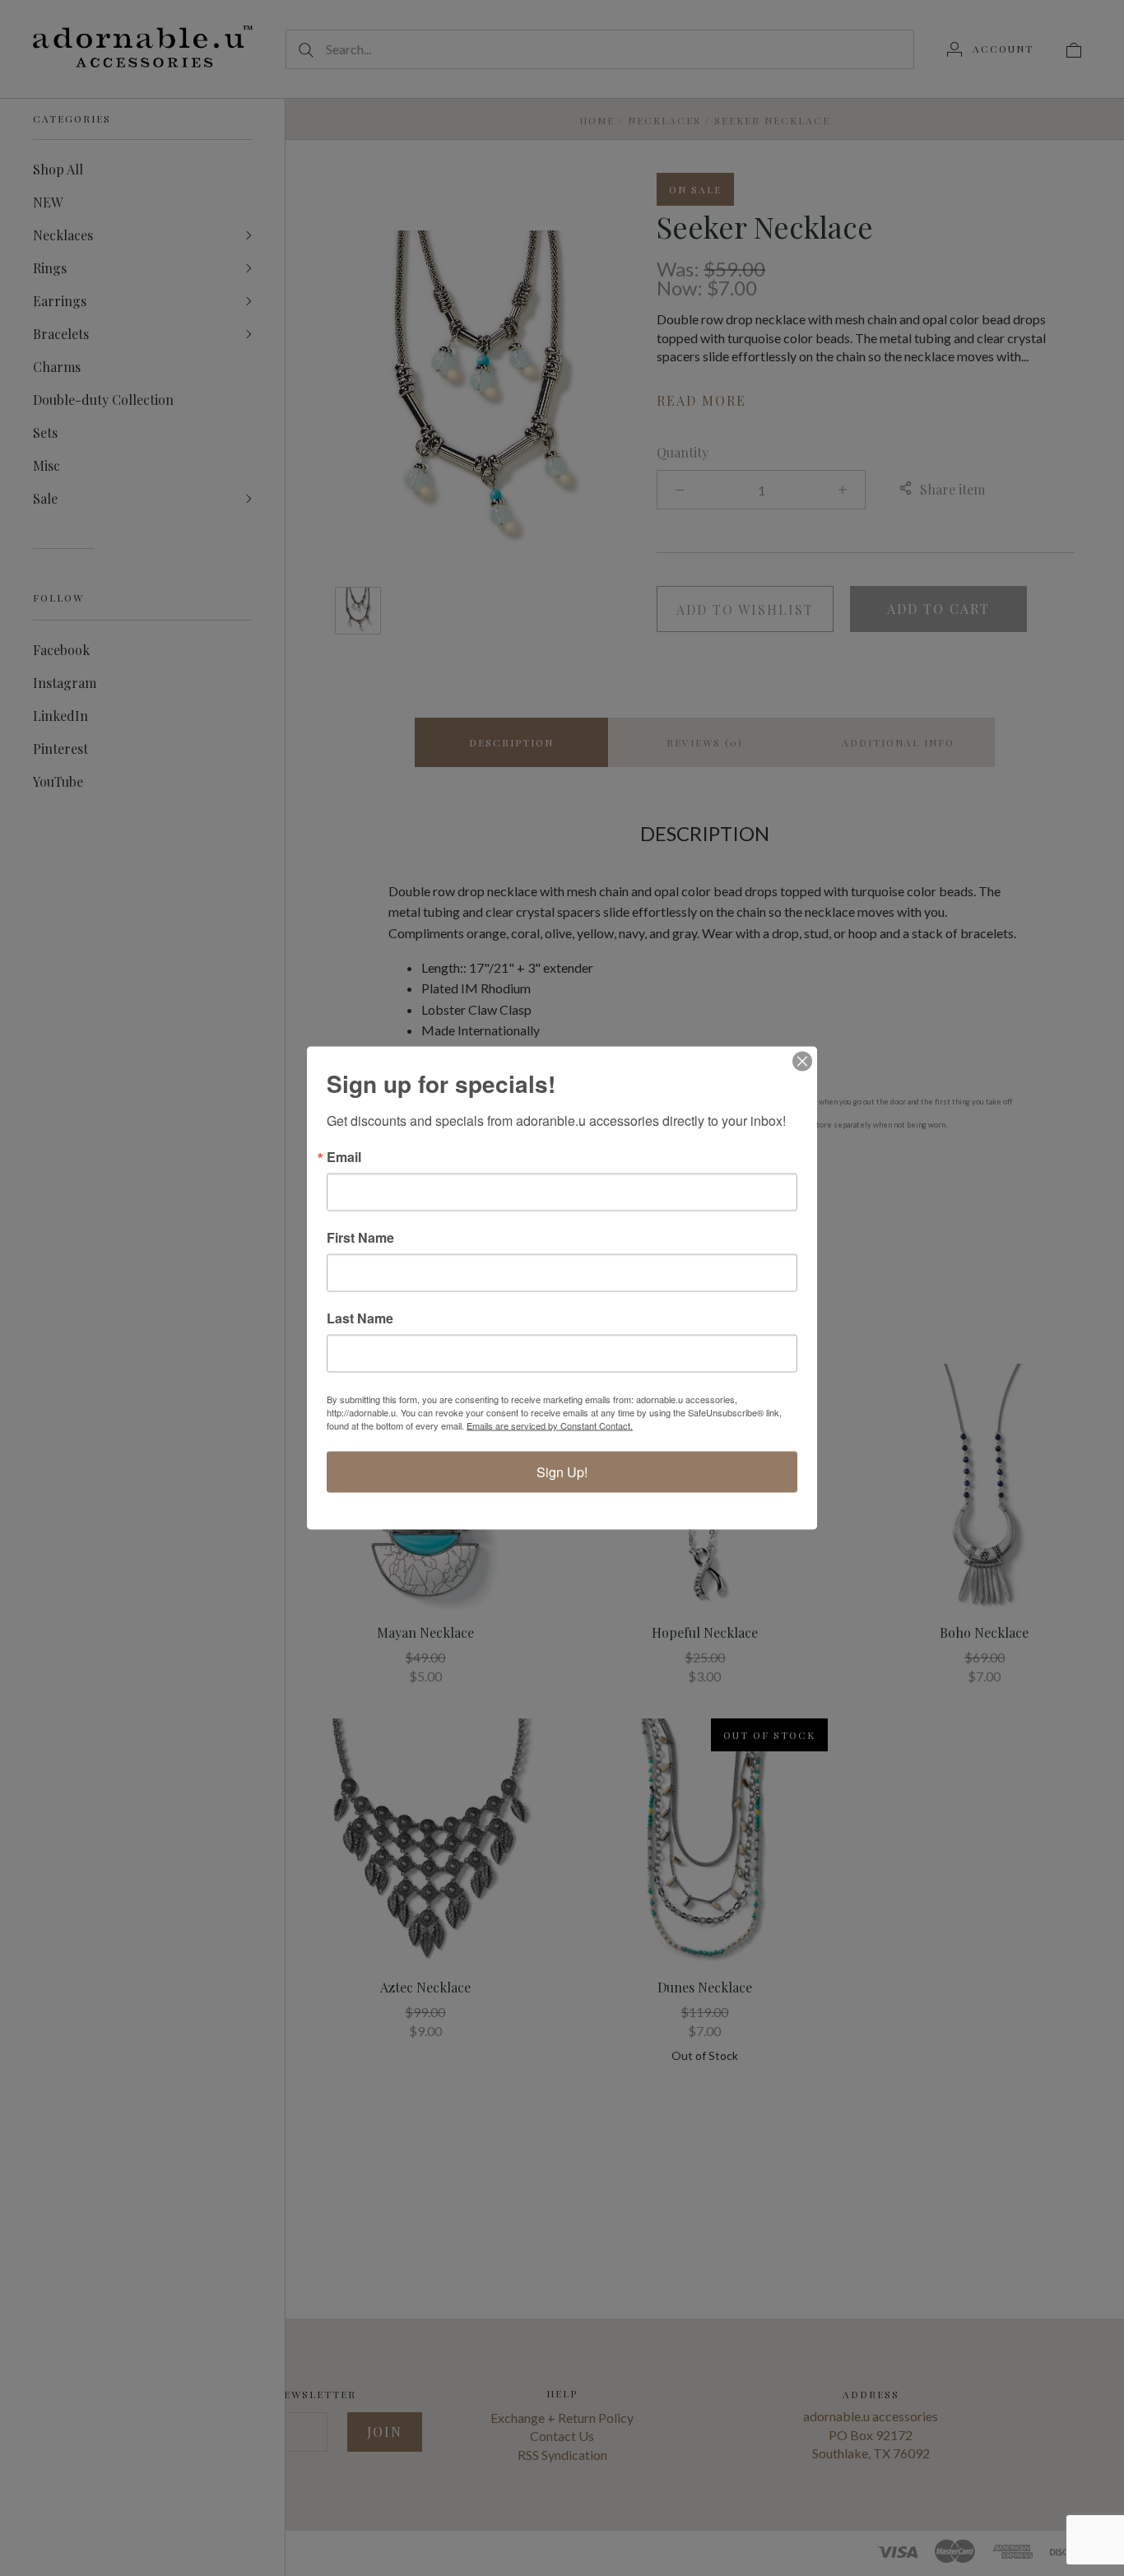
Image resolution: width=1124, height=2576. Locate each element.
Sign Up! (562, 1472)
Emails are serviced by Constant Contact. (550, 1425)
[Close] (802, 1062)
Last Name (360, 1318)
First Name (360, 1238)
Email (344, 1157)
